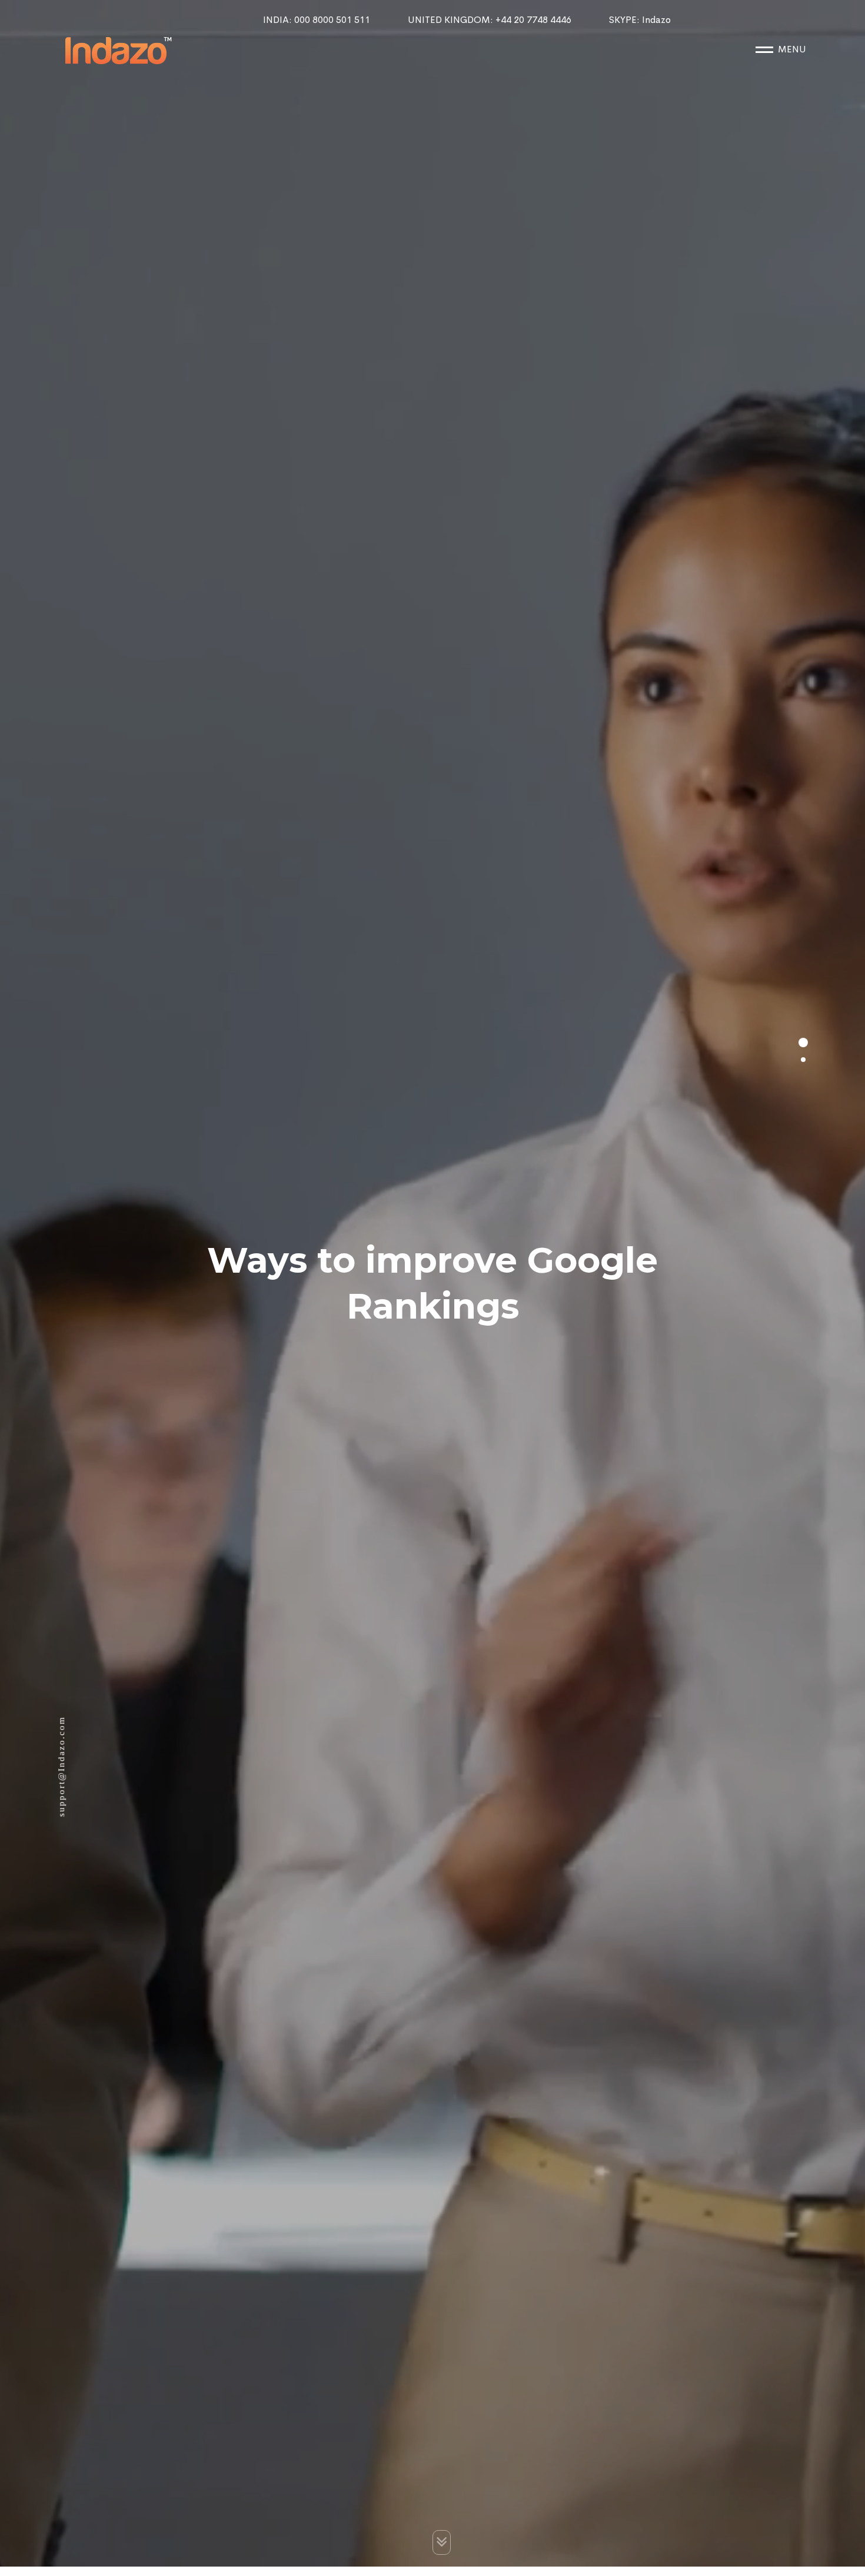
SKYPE (640, 20)
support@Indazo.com (61, 1773)
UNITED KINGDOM (490, 20)
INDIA (317, 20)
